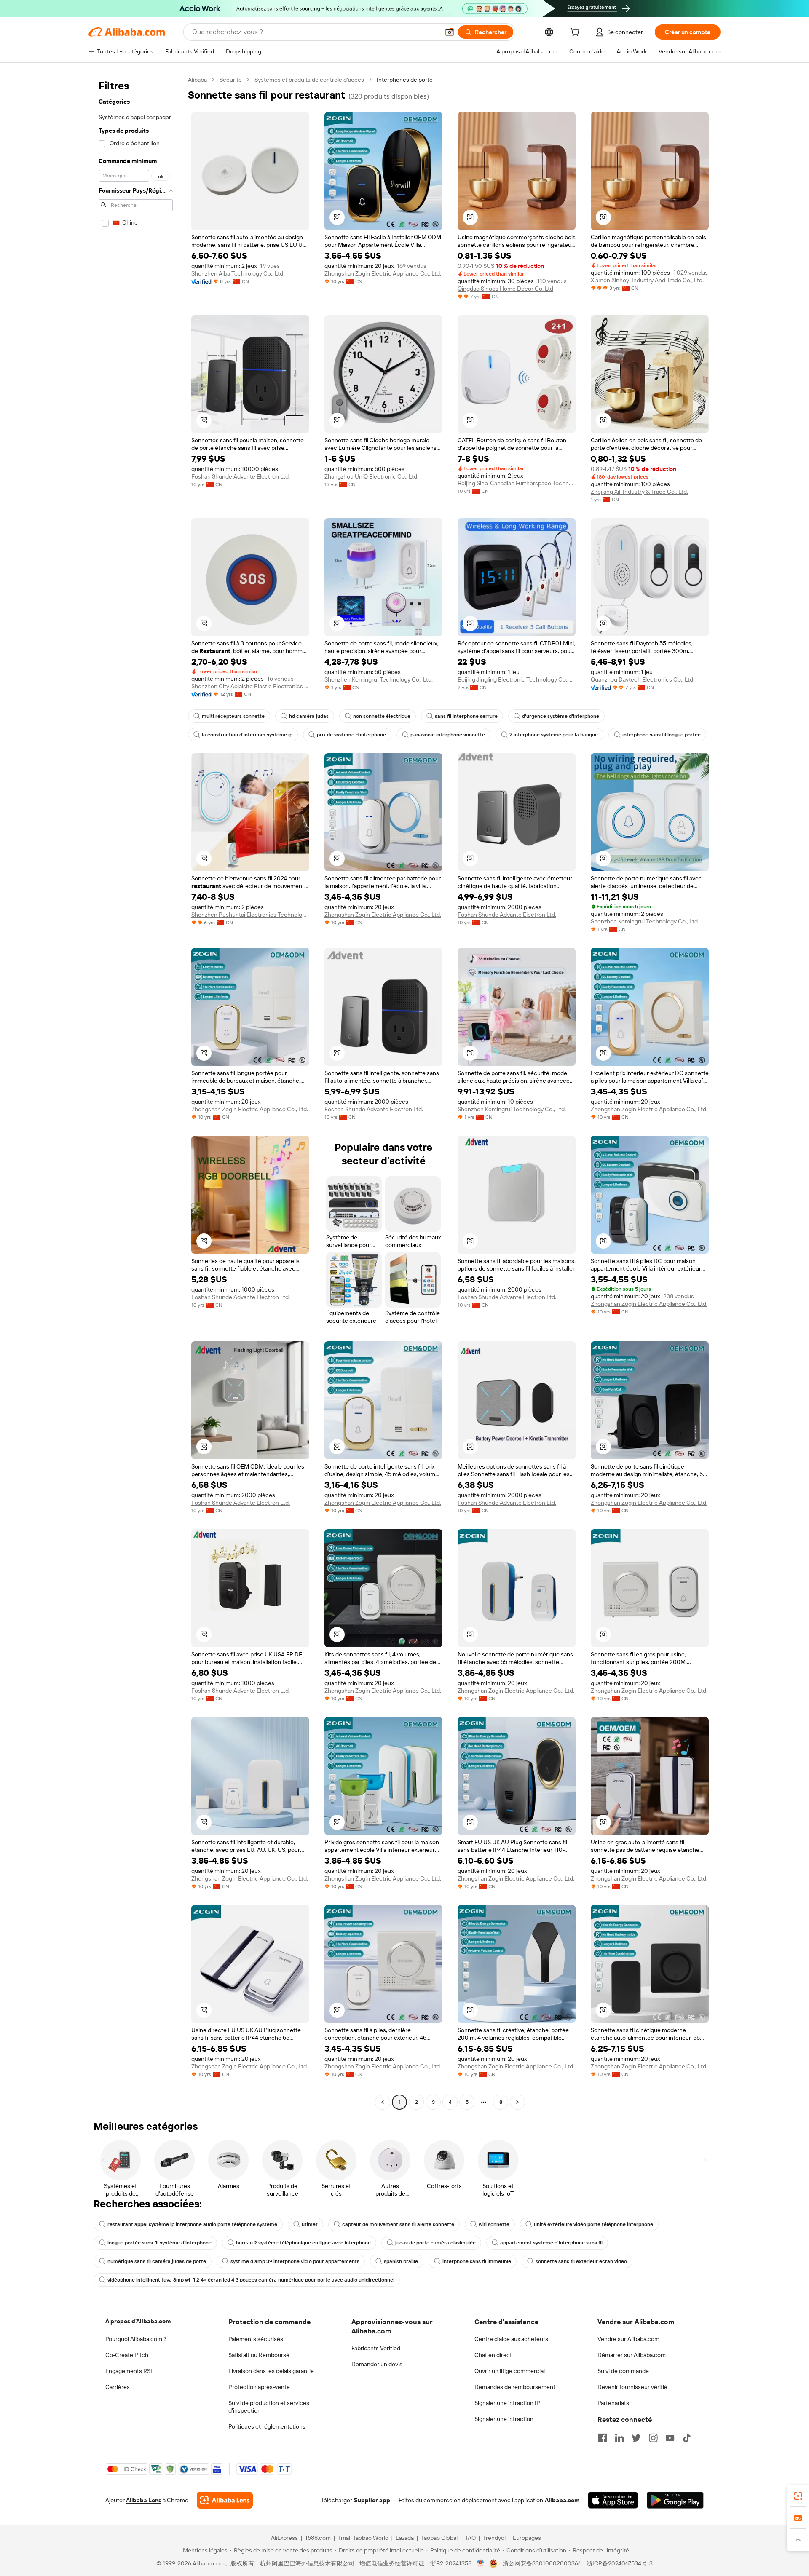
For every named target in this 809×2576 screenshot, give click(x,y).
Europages (527, 2538)
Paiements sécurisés (256, 2339)
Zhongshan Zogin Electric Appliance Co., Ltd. (383, 273)
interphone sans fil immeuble (477, 2261)
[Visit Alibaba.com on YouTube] (670, 2438)
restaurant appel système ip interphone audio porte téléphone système (192, 2224)
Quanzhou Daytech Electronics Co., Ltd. (643, 679)
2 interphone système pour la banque (554, 735)
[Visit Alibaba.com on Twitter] (636, 2438)
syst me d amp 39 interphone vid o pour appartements (295, 2261)
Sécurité (231, 80)
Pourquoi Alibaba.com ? (136, 2339)
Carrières (118, 2387)
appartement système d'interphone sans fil (551, 2243)
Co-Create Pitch (127, 2355)
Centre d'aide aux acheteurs (511, 2339)
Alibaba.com (562, 2500)
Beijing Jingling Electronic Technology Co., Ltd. (517, 679)
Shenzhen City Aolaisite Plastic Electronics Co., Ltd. (250, 686)
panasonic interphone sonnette (448, 735)
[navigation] (136, 1092)
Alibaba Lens (144, 2500)
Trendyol (494, 2538)
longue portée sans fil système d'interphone (159, 2243)
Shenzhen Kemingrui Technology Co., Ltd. (379, 679)
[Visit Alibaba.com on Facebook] (603, 2438)
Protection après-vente (259, 2387)
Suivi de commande (623, 2371)
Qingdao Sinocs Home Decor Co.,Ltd (505, 289)
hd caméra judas (309, 716)
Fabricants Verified (376, 2348)
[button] (450, 32)
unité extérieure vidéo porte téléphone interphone (593, 2224)
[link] (798, 2496)
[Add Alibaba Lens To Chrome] (225, 2500)
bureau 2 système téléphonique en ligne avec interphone (303, 2243)
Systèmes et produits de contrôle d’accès (309, 80)
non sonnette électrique (382, 716)
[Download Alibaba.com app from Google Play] (675, 2500)
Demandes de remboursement (515, 2387)
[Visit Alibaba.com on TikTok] (687, 2438)
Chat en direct (493, 2355)
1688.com (318, 2538)
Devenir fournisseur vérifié (632, 2387)
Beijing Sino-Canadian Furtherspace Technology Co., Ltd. (517, 483)
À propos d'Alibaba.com (138, 2321)
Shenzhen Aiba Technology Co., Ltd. (238, 273)
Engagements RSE (130, 2371)
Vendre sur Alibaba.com (628, 2339)
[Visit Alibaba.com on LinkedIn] (619, 2438)
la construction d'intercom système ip (247, 735)
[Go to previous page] (383, 2102)
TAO (470, 2538)
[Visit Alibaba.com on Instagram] (653, 2438)
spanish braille (401, 2261)
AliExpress (284, 2538)
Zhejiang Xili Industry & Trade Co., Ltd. (639, 492)
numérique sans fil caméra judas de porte (157, 2261)
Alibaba (197, 80)
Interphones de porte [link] (405, 80)
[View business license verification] (481, 2563)
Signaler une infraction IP (507, 2403)
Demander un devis (377, 2364)
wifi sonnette (494, 2224)
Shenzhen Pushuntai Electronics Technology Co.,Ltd (250, 915)
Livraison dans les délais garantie (271, 2371)
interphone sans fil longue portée (662, 735)
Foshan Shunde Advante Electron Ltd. (241, 476)
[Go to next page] (517, 2102)
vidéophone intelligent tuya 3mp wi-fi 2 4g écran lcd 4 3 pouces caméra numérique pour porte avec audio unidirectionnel (251, 2280)
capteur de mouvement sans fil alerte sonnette (398, 2224)
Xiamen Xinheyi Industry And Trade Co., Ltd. (647, 280)
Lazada (405, 2538)
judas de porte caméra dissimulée (435, 2243)
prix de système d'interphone (351, 735)
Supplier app (372, 2500)
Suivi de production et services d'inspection (269, 2407)
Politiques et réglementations (267, 2426)
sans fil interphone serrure (466, 716)
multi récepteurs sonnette (233, 716)
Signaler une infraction (504, 2419)
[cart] (576, 33)
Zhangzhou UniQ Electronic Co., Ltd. (371, 476)
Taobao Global (439, 2538)
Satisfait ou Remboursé (259, 2355)
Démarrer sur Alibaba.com (632, 2355)
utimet (310, 2224)
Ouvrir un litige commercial (510, 2371)
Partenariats (613, 2403)
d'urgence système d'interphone (561, 716)
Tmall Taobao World (363, 2538)
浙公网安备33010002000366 (542, 2563)
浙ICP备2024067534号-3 (620, 2563)
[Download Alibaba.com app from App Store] (613, 2500)
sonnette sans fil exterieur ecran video (581, 2261)
